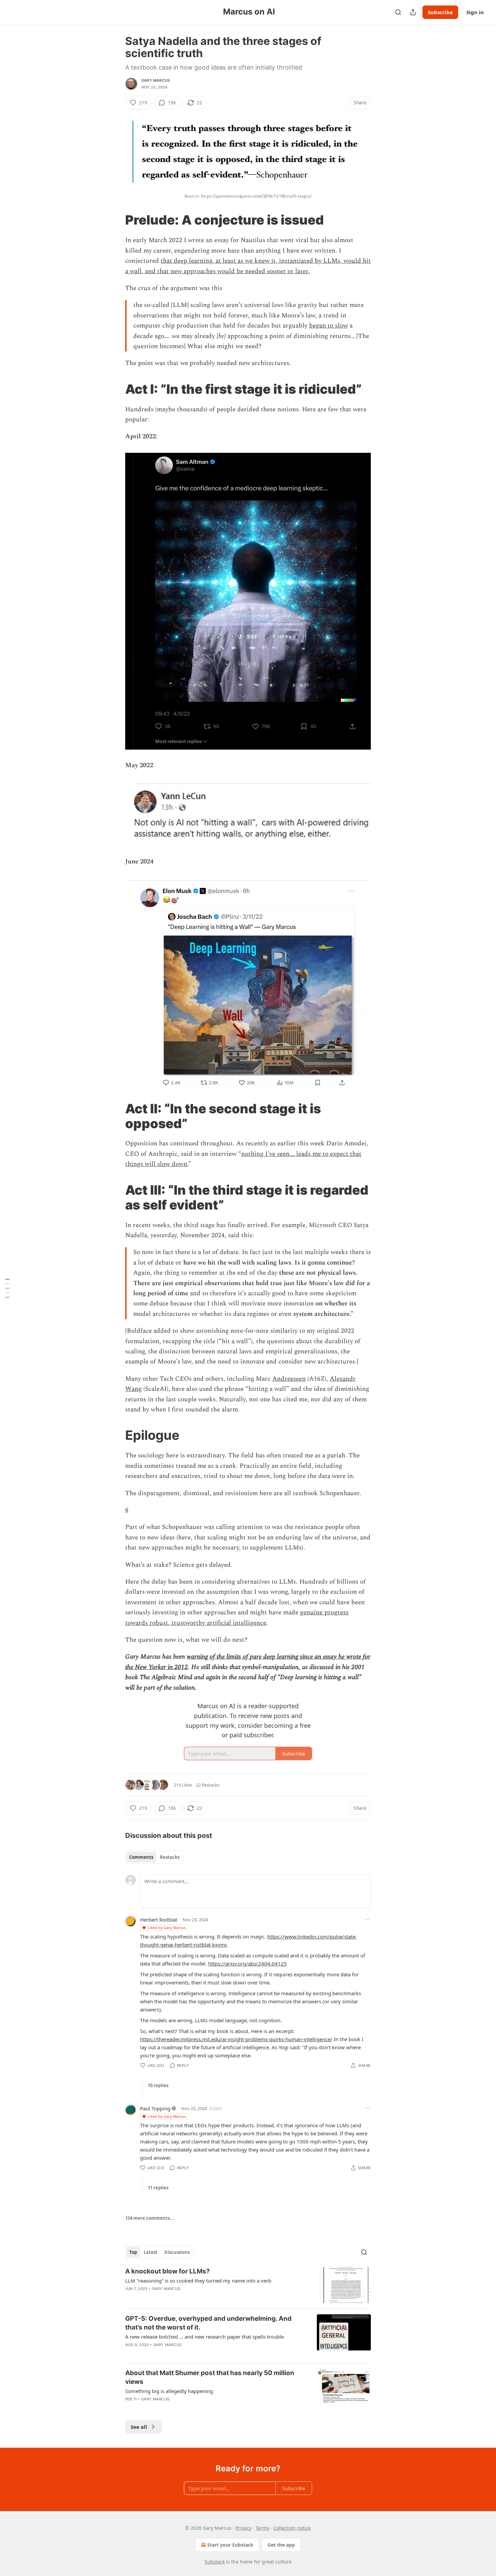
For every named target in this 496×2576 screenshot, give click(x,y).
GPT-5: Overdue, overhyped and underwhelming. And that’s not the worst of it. (208, 2323)
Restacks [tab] (170, 1857)
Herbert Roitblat (159, 1920)
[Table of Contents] (7, 1288)
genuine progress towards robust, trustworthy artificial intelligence (237, 1618)
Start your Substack (230, 2545)
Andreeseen (289, 1379)
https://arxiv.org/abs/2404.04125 (247, 1963)
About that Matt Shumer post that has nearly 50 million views (210, 2377)
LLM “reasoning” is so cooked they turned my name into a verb (198, 2281)
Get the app (281, 2545)
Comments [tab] (141, 1857)
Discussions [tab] (177, 2252)
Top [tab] (133, 2252)
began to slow (328, 326)
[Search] (398, 12)
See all (139, 2427)
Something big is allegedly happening (169, 2391)
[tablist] (154, 1857)
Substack (215, 2562)
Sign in (475, 12)
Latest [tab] (151, 2252)
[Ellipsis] (367, 1919)
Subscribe (440, 12)
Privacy (243, 2528)
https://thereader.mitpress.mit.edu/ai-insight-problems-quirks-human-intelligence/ (236, 2039)
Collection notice (292, 2528)
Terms (262, 2528)
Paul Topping (155, 2108)
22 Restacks (208, 1785)
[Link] (116, 220)
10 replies (158, 2085)
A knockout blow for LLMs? (168, 2271)
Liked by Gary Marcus (167, 1928)
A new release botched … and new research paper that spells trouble (204, 2337)
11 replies (158, 2188)
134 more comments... (149, 2218)
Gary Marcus (156, 80)
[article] (248, 2285)
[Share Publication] (413, 12)
